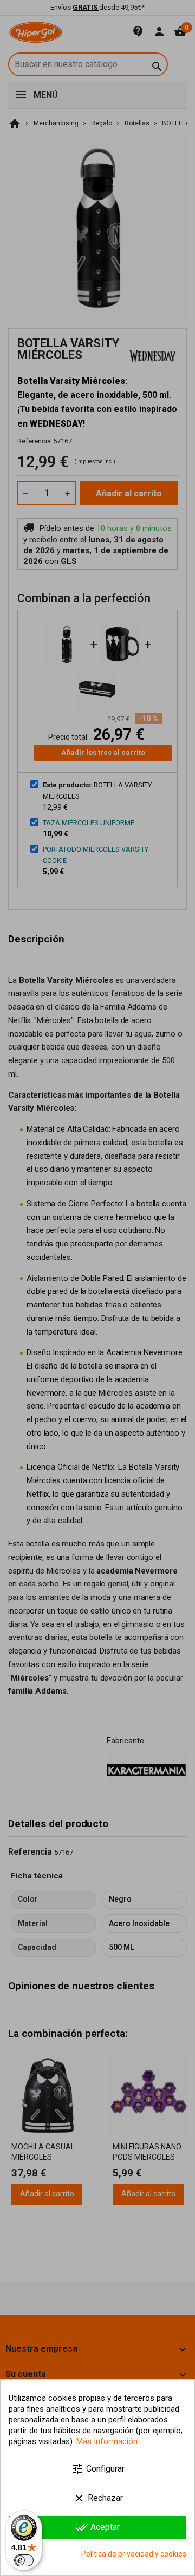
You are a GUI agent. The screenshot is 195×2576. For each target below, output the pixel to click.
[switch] (24, 2560)
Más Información (107, 2441)
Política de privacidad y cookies (134, 2554)
